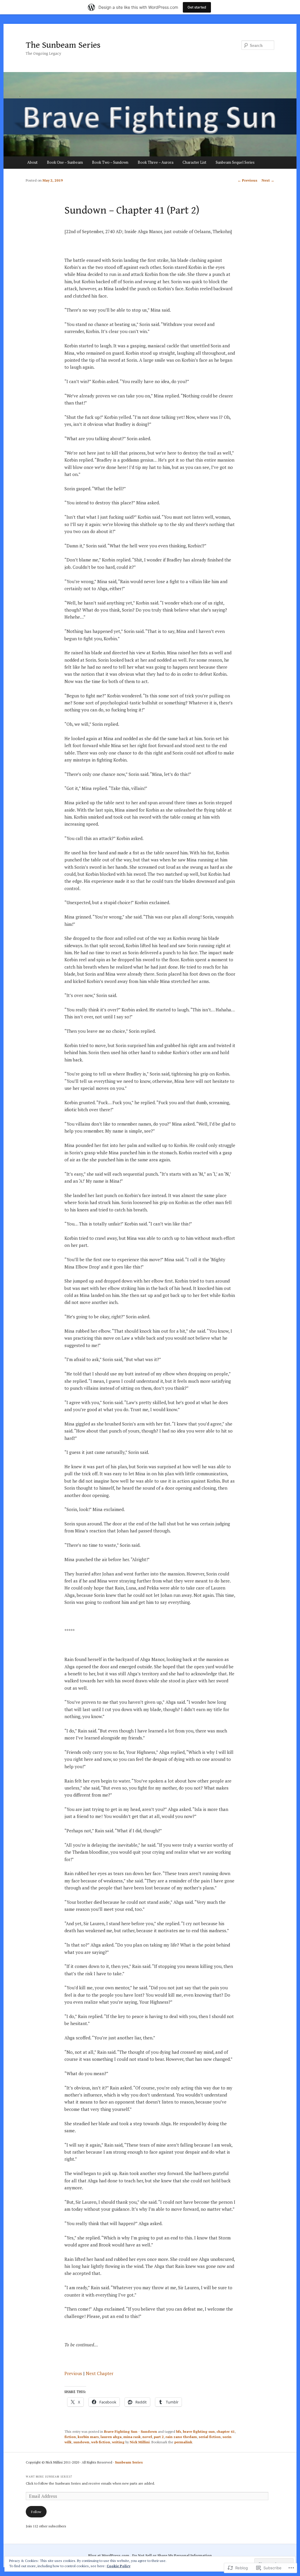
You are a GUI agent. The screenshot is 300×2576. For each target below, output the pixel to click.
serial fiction (210, 2437)
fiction (70, 2437)
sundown (81, 2442)
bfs (179, 2431)
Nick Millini (140, 2442)
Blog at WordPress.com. (109, 2555)
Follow (36, 2512)
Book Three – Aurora (156, 162)
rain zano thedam (181, 2437)
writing (118, 2442)
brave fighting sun (199, 2431)
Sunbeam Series (129, 2462)
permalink (183, 2442)
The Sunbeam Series (63, 45)
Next (268, 180)
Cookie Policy (119, 2566)
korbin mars (88, 2437)
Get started (197, 7)
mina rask (132, 2437)
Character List (194, 162)
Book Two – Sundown (110, 162)
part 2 (159, 2437)
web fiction (101, 2442)
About (32, 162)
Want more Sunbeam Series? (49, 2477)
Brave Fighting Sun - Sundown (131, 2431)
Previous (247, 180)
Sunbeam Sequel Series (235, 162)
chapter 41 (226, 2431)
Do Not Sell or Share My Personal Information (172, 2555)
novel (147, 2437)
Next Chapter (100, 2373)
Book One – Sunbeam (65, 162)
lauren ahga (111, 2437)
